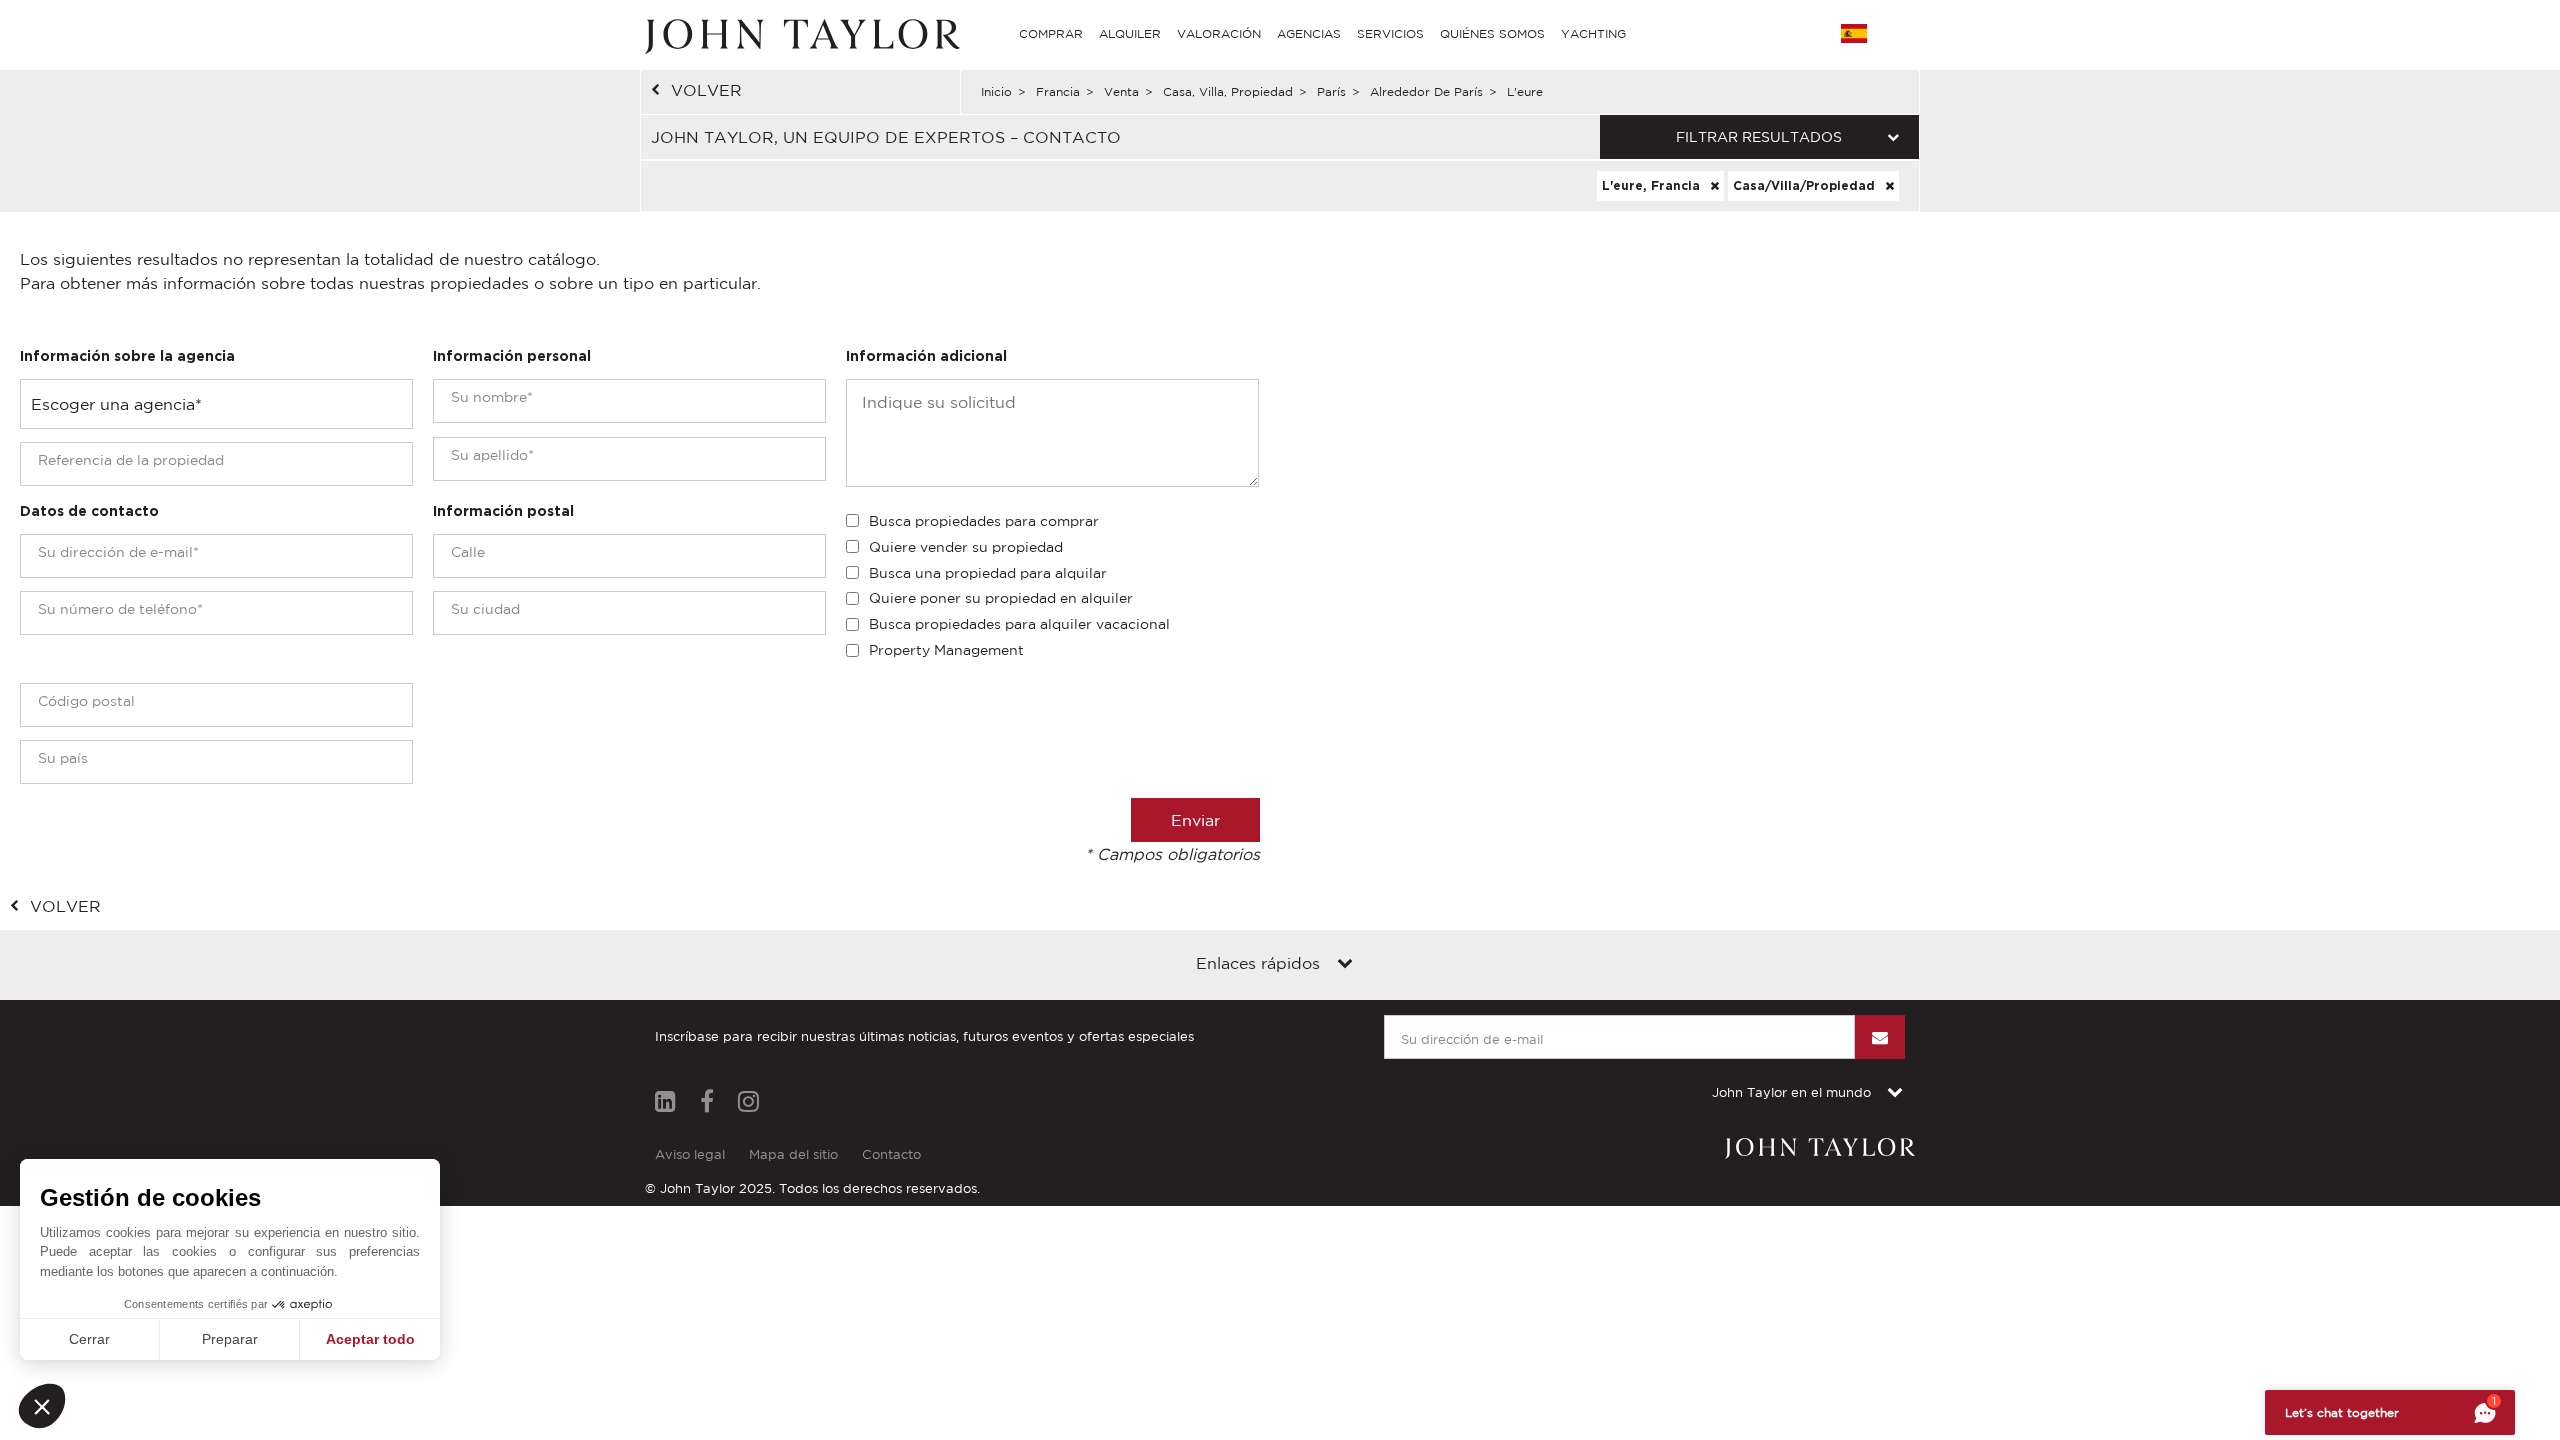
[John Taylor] (800, 34)
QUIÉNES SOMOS (1492, 33)
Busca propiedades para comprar (984, 521)
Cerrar (89, 1339)
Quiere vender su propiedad (966, 547)
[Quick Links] (1345, 965)
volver (706, 90)
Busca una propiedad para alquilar (988, 573)
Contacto (891, 1154)
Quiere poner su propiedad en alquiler (1001, 598)
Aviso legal (690, 1154)
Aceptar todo (370, 1339)
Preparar (230, 1339)
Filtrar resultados (1759, 137)
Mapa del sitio (793, 1154)
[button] (42, 1406)
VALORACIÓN (1219, 33)
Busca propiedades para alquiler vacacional (1019, 624)
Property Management (946, 650)
